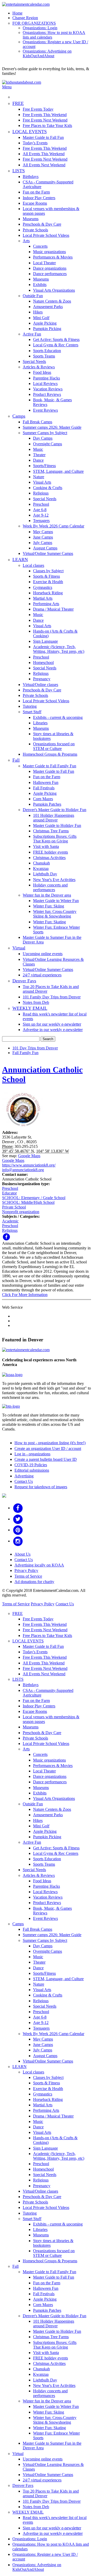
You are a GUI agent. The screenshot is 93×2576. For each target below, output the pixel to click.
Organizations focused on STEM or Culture (54, 746)
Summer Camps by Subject (45, 433)
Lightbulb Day (45, 874)
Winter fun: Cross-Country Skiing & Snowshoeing (55, 914)
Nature (39, 477)
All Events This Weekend (44, 154)
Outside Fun (33, 296)
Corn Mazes (43, 799)
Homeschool (43, 663)
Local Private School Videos (46, 235)
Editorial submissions (32, 1470)
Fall (16, 760)
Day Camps (43, 438)
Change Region (25, 18)
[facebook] (18, 1508)
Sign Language (45, 641)
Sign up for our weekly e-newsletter (52, 1024)
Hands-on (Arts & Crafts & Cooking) (55, 634)
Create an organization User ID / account (48, 1448)
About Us (22, 1554)
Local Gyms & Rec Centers (56, 345)
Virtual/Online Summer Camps (48, 553)
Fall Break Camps (37, 422)
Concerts (40, 246)
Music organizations (49, 252)
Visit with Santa (46, 846)
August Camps (45, 548)
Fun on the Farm (36, 192)
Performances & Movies (53, 257)
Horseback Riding (48, 593)
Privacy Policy (26, 1570)
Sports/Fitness (44, 466)
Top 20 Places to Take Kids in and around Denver (51, 989)
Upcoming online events (43, 954)
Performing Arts (46, 604)
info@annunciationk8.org (23, 1170)
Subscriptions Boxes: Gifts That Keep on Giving (55, 839)
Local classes (33, 565)
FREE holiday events (51, 852)
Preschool (41, 504)
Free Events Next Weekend (45, 120)
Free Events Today (38, 109)
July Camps (43, 543)
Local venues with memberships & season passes (51, 211)
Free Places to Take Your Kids (47, 126)
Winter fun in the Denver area (47, 895)
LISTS (19, 171)
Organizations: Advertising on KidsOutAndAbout (47, 53)
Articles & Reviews (39, 367)
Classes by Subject (48, 571)
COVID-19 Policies (31, 1465)
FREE (18, 103)
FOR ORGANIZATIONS (34, 23)
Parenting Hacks (47, 378)
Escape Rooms (35, 203)
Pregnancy (42, 679)
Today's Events (35, 143)
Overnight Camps (48, 444)
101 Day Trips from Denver (35, 1048)
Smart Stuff (32, 712)
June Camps (43, 537)
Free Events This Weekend (45, 115)
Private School (14, 1207)
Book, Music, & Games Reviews (52, 402)
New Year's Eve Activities (54, 880)
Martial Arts (43, 598)
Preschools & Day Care (42, 224)
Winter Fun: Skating (49, 922)
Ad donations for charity (34, 1582)
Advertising (24, 1476)
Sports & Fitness (47, 576)
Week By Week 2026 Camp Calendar (53, 526)
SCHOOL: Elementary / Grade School (34, 1198)
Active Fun (32, 334)
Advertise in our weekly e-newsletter (53, 1030)
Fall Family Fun (25, 1053)
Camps (19, 416)
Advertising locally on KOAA (39, 1565)
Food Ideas (42, 372)
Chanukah (41, 863)
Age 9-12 (41, 515)
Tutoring (30, 706)
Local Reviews (45, 384)
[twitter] (18, 1519)
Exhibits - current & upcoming (58, 717)
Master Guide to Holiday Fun (57, 825)
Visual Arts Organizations (54, 290)
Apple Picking (45, 323)
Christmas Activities (49, 858)
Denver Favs (24, 981)
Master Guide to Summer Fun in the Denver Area (52, 940)
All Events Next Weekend (44, 165)
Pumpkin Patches (47, 804)
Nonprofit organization (21, 1212)
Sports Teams (44, 356)
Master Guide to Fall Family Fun (49, 766)
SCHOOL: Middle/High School (28, 1202)
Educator (9, 1193)
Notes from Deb (36, 1002)
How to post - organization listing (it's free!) (50, 1443)
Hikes (38, 312)
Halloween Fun (46, 782)
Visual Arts (42, 482)
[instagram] (18, 1541)
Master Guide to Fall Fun (43, 137)
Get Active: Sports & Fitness (56, 339)
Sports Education (47, 351)
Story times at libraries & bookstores (53, 736)
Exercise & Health (48, 582)
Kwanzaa (41, 868)
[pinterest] (18, 1530)
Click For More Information (25, 1295)
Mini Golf (41, 318)
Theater (39, 455)
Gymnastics (43, 587)
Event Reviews (45, 410)
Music (38, 449)
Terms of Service (28, 1576)
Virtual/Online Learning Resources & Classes (53, 962)
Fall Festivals (44, 788)
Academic (10, 1221)
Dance (38, 460)
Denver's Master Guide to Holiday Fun (55, 810)
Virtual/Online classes (40, 685)
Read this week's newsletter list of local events (55, 1016)
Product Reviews (47, 394)
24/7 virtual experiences (42, 975)
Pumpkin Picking (47, 329)
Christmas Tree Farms (51, 831)
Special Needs (34, 362)
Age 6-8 (40, 510)
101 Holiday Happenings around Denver (54, 818)
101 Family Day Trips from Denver (52, 997)
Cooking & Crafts (48, 488)
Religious (41, 493)
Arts (26, 241)
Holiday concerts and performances (50, 887)
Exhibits (40, 285)
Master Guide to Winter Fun (56, 901)
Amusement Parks (48, 307)
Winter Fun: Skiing (49, 906)
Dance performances (50, 274)
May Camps (43, 532)
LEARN (20, 560)
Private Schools (35, 230)
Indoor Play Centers (39, 198)
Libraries (40, 723)
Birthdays (31, 177)
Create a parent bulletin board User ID (46, 1459)
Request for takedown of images (41, 1487)
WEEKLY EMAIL (30, 1008)
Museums (31, 219)
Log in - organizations (32, 1454)
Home (17, 13)
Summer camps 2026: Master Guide (52, 427)
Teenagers (41, 521)
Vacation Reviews (48, 389)
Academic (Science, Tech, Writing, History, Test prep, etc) (59, 649)
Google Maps (29, 1156)
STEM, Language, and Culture (58, 471)
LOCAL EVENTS (30, 132)
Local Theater (44, 263)
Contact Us (24, 1481)
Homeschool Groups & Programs (50, 754)
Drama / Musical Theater (53, 609)
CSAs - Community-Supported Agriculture (48, 184)
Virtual (19, 948)
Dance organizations (50, 268)
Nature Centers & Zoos (52, 301)
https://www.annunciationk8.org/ (29, 1165)
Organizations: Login (40, 28)
